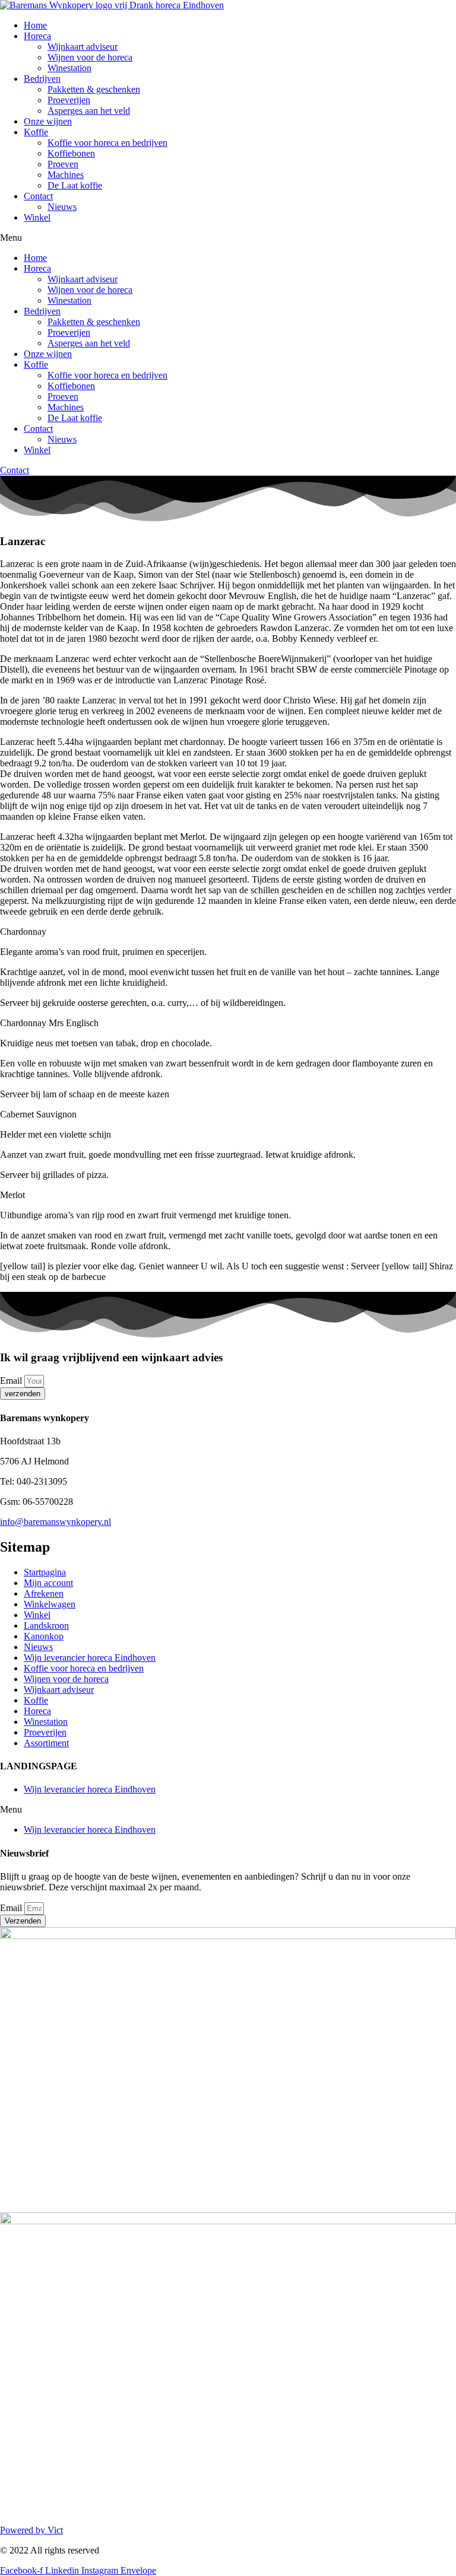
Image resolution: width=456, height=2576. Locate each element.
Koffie (36, 132)
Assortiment (46, 1743)
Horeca (37, 36)
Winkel (37, 217)
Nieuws (62, 207)
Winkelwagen (50, 1604)
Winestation (69, 68)
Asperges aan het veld (89, 111)
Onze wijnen (48, 121)
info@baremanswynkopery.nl (56, 1522)
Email (12, 1381)
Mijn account (48, 1583)
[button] (228, 238)
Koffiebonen (71, 153)
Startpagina (45, 1572)
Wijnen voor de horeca (90, 57)
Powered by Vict (31, 2530)
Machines (66, 175)
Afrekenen (44, 1593)
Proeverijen (69, 100)
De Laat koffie (75, 185)
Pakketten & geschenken (94, 89)
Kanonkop (44, 1636)
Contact (38, 196)
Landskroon (46, 1625)
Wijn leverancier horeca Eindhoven (90, 1658)
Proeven (63, 164)
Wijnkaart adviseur (83, 47)
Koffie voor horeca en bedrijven (107, 143)
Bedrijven (42, 79)
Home (35, 25)
